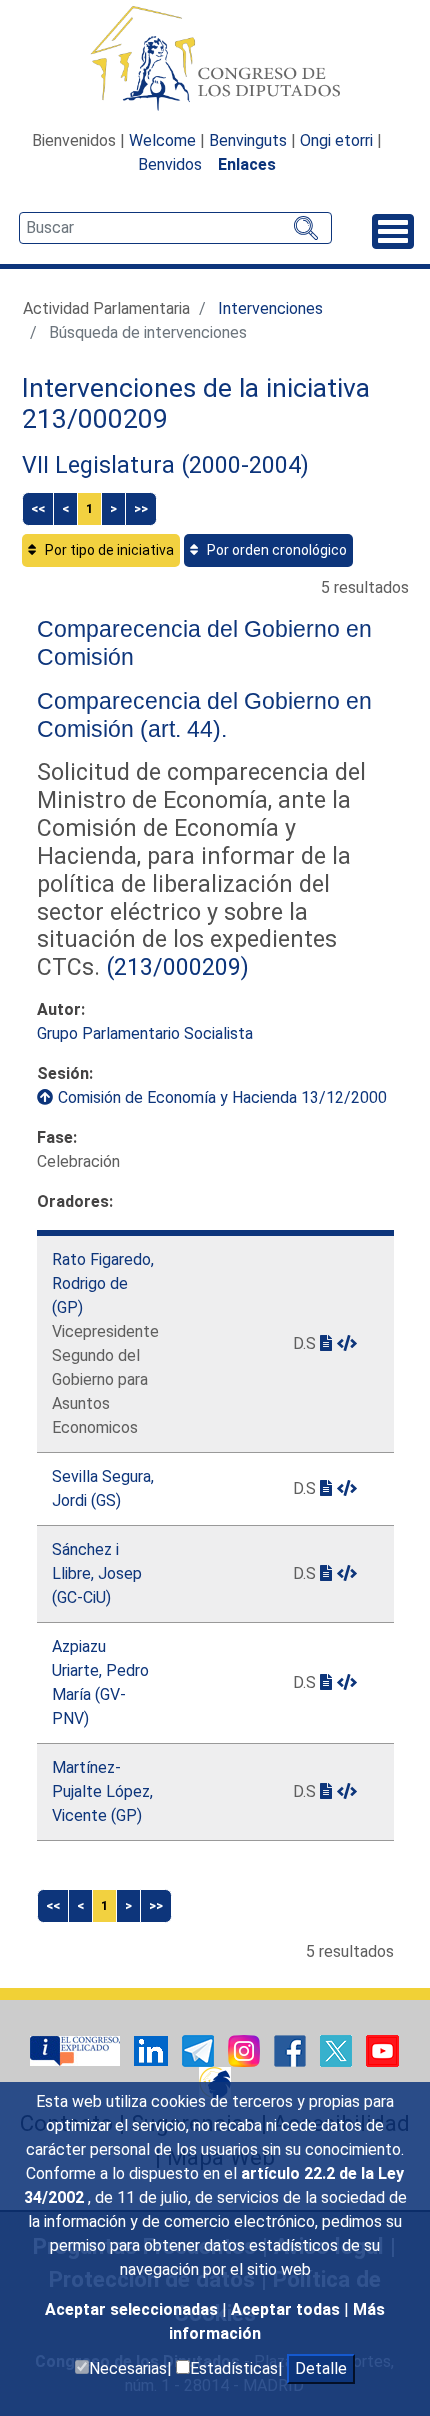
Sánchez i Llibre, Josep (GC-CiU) (97, 1573)
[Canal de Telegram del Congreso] (200, 2050)
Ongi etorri (336, 140)
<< (38, 508)
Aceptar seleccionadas (133, 2309)
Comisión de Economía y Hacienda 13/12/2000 (222, 1097)
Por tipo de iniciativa (108, 550)
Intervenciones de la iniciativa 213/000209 (196, 404)
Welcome (162, 140)
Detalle (321, 2368)
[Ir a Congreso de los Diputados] (215, 58)
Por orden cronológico (275, 550)
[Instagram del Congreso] (246, 2050)
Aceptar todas (287, 2309)
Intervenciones (270, 308)
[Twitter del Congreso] (338, 2050)
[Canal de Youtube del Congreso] (382, 2050)
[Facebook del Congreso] (292, 2050)
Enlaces (247, 164)
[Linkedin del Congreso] (153, 2050)
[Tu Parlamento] (77, 2050)
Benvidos (170, 164)
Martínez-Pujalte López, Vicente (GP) (102, 1791)
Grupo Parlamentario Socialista (145, 1033)
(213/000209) (174, 967)
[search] (175, 228)
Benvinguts (248, 140)
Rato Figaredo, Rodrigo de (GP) (103, 1283)
